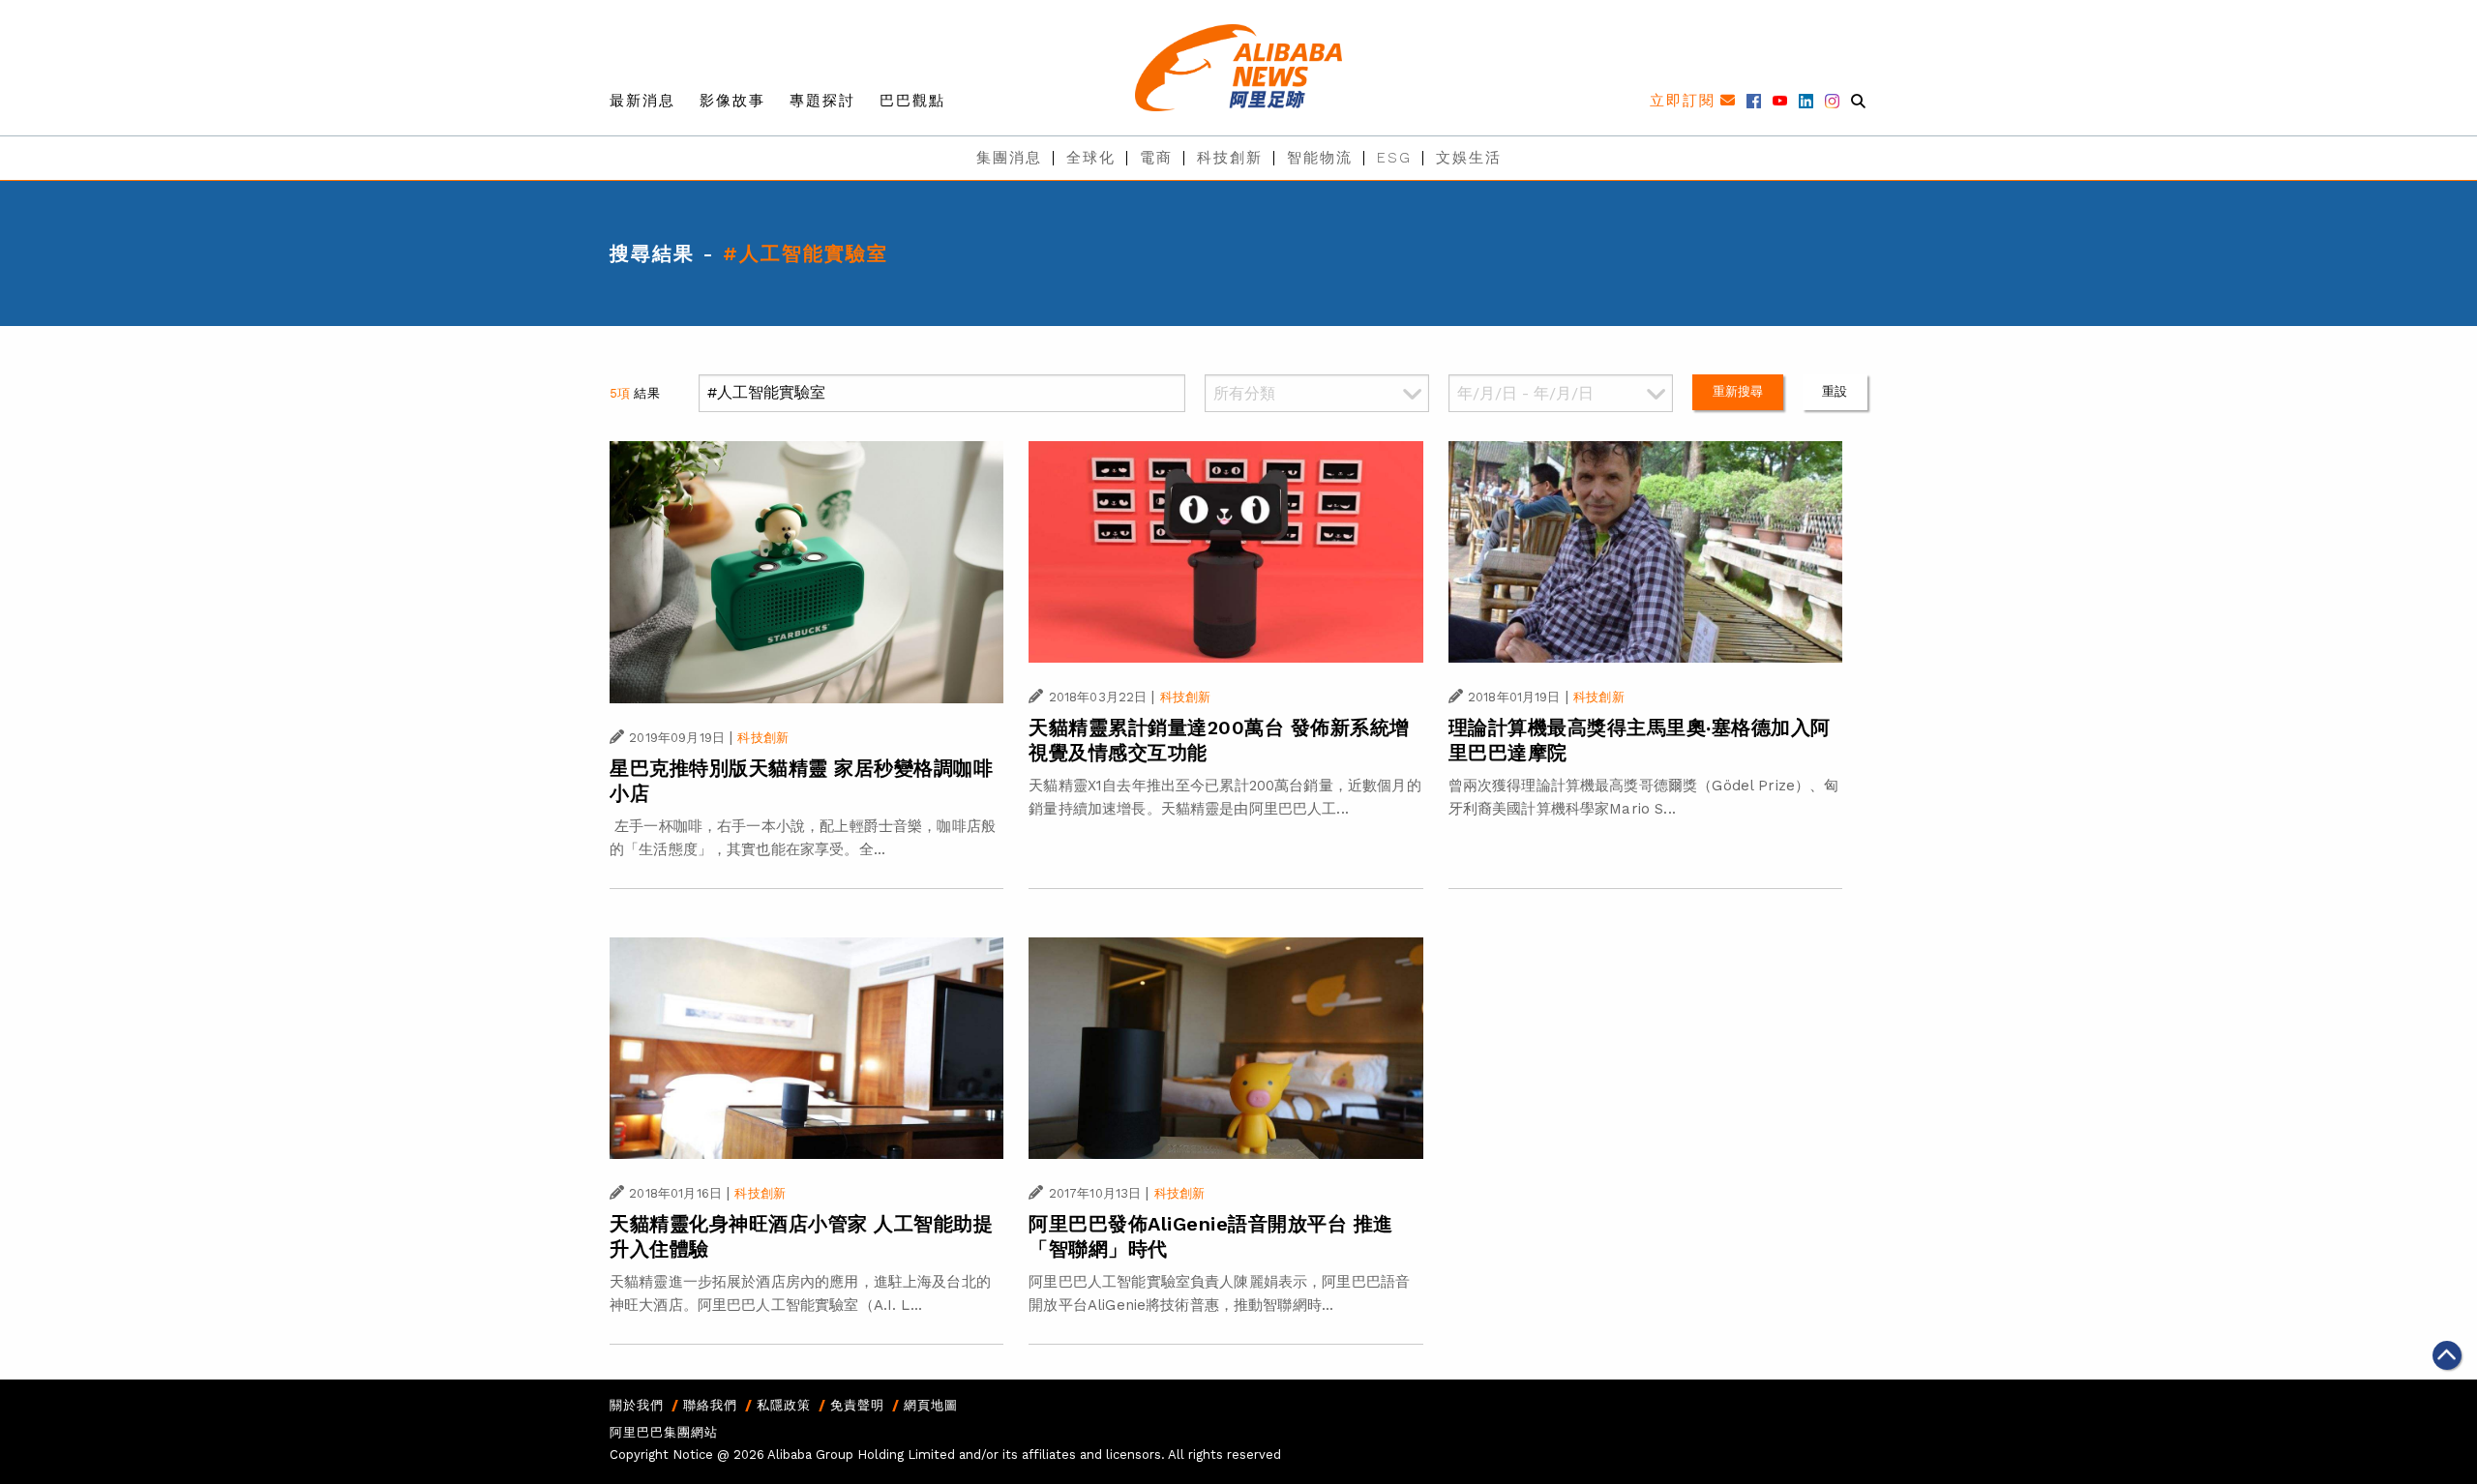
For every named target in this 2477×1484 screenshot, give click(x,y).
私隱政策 (784, 1405)
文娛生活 (1469, 158)
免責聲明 (857, 1405)
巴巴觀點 (912, 101)
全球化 (1091, 158)
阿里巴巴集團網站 (664, 1432)
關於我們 (637, 1405)
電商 (1156, 158)
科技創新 (1230, 158)
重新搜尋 (1738, 391)
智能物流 (1320, 158)
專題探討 (822, 101)
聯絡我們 (710, 1405)
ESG (1394, 158)
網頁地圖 (931, 1405)
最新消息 (642, 101)
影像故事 (732, 101)
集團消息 (1009, 158)
